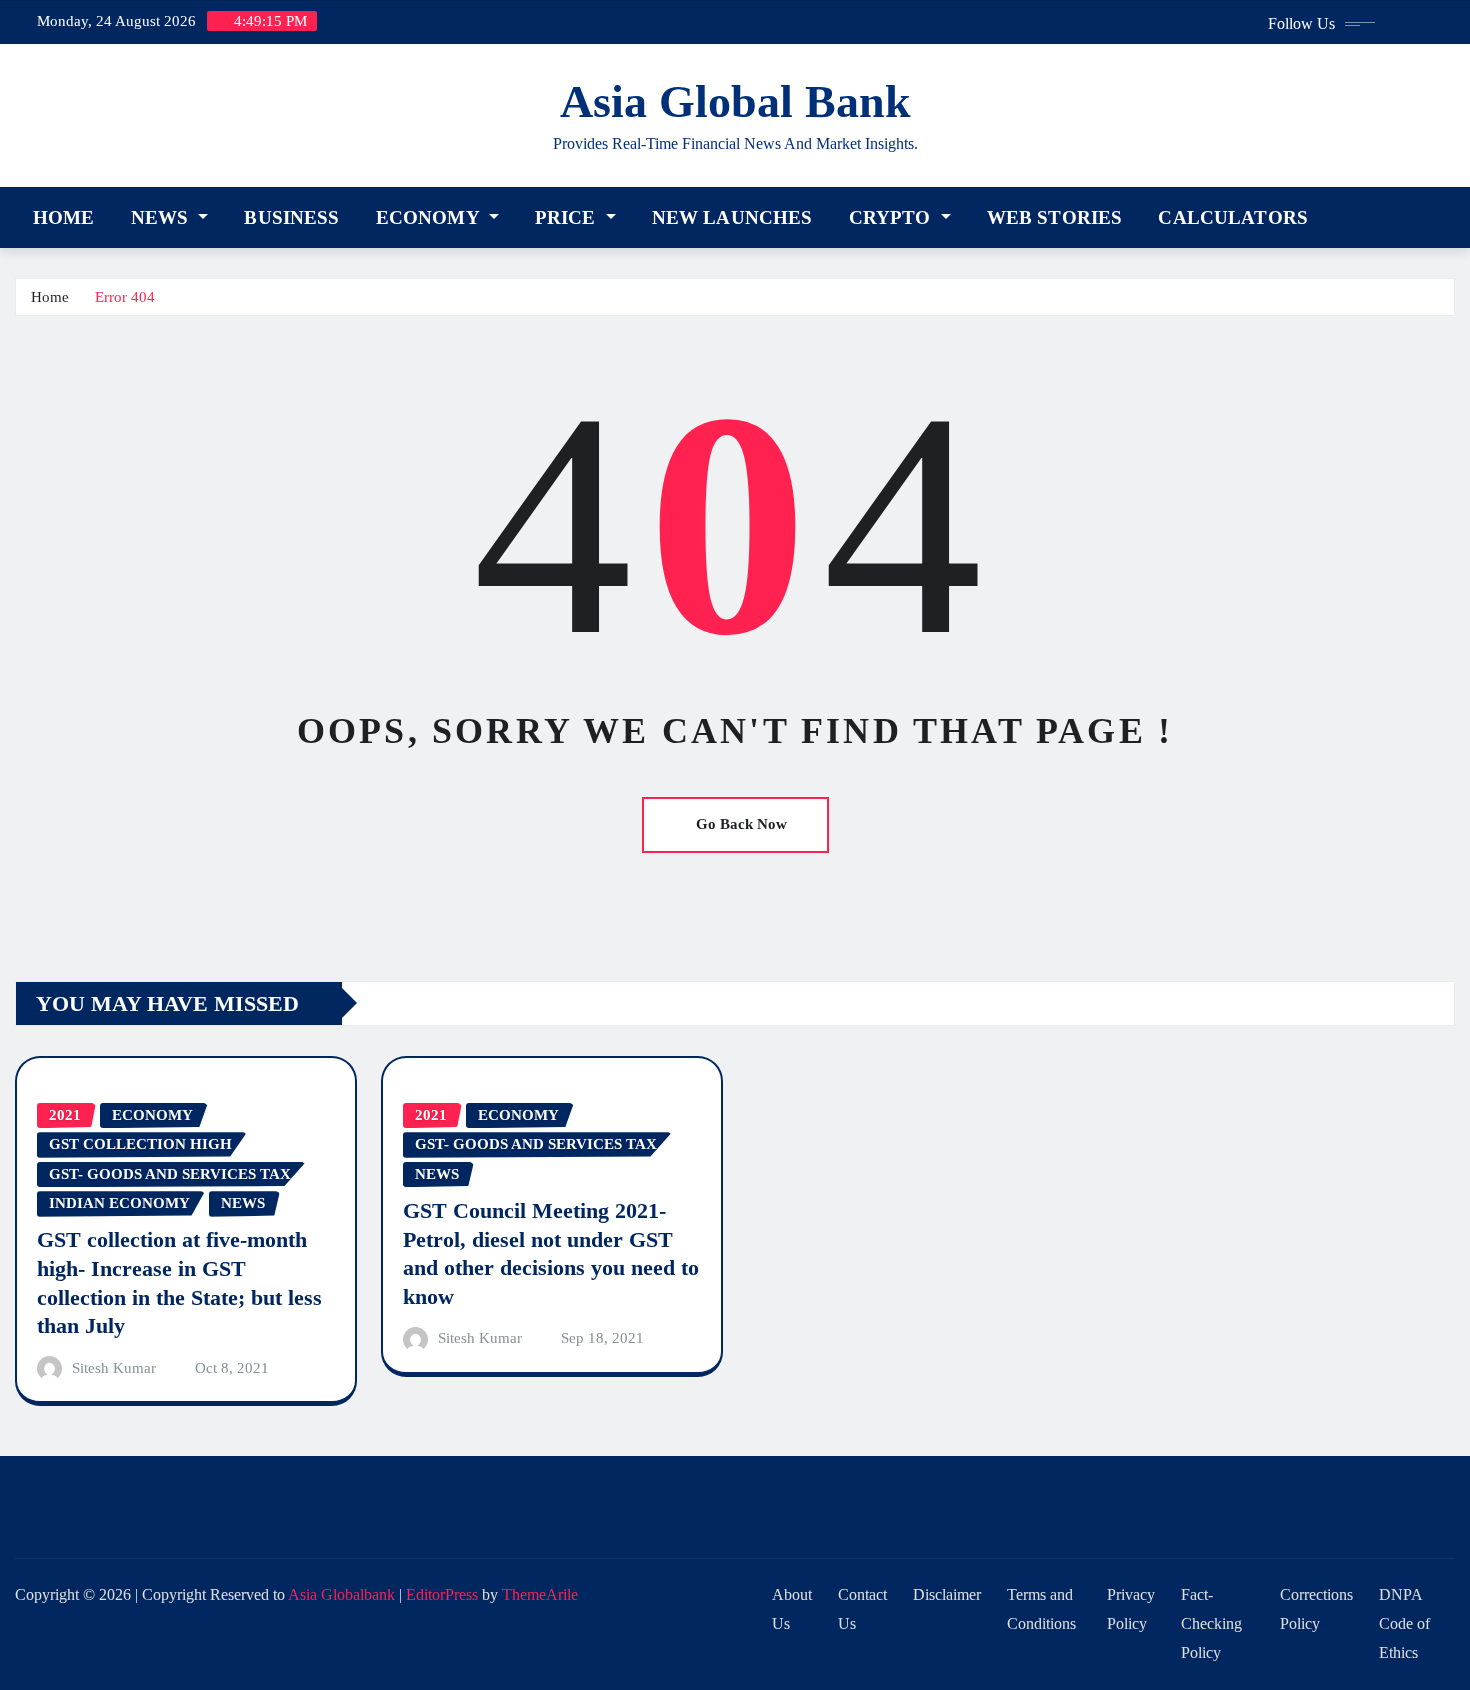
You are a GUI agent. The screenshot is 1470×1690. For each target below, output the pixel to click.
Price (568, 217)
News (162, 217)
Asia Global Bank (735, 101)
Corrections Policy (1316, 1609)
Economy (430, 217)
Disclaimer (947, 1594)
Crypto (892, 217)
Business (291, 217)
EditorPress (442, 1594)
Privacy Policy (1131, 1609)
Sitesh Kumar (114, 1368)
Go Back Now (741, 824)
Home (64, 217)
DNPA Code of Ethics (1404, 1623)
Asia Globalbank (341, 1594)
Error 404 (125, 297)
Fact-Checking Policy (1211, 1623)
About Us (792, 1609)
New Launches (732, 217)
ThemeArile (540, 1594)
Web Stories (1055, 217)
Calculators (1233, 217)
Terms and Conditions (1041, 1609)
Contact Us (862, 1609)
